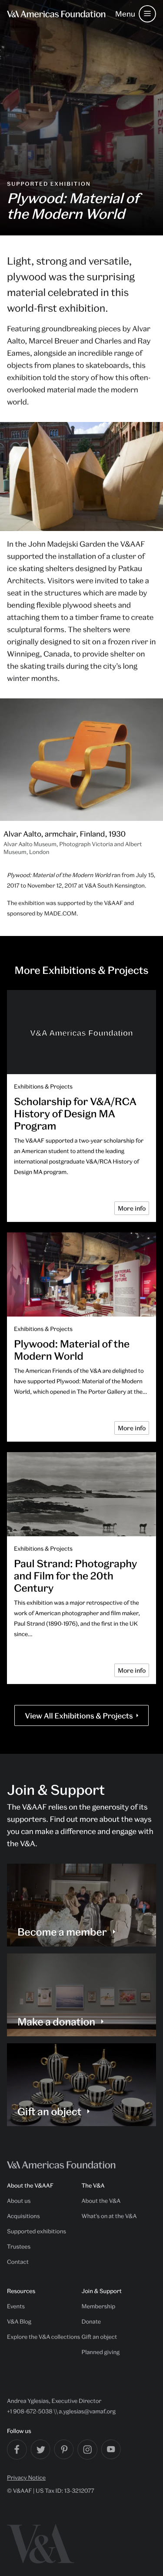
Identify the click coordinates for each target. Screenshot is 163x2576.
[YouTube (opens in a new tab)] (111, 2449)
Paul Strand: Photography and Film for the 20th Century (76, 1576)
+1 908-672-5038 (30, 2411)
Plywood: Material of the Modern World (72, 1350)
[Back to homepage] (56, 14)
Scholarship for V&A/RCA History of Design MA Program (75, 1113)
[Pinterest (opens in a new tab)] (64, 2449)
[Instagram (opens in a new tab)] (87, 2450)
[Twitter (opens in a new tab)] (40, 2449)
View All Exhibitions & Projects (79, 1716)
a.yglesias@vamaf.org (87, 2411)
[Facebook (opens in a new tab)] (17, 2450)
